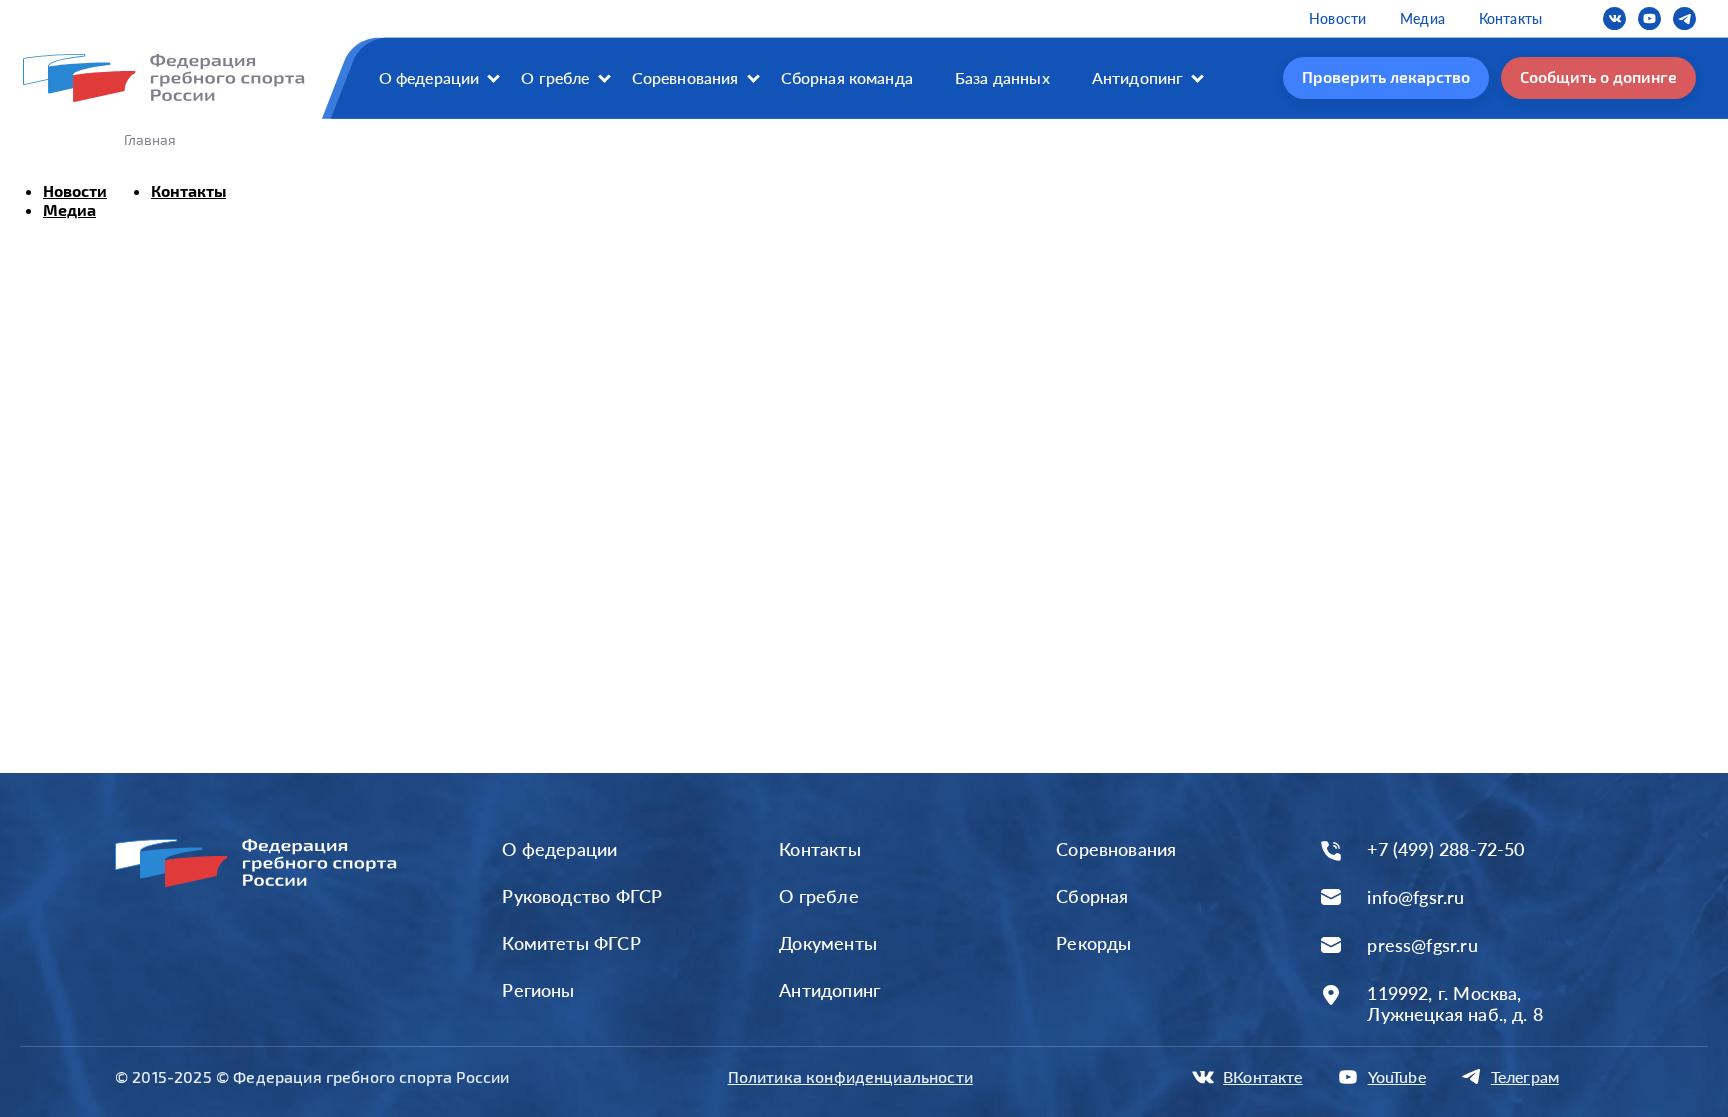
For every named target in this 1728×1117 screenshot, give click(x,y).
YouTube (1397, 1076)
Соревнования (685, 77)
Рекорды (1093, 943)
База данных (1002, 77)
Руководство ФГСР (582, 896)
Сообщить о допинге (1598, 76)
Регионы (538, 990)
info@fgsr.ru (1415, 897)
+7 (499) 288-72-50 (1445, 849)
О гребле (555, 77)
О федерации (429, 77)
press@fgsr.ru (1422, 945)
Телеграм (1525, 1076)
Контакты (1510, 18)
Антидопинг (1138, 77)
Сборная (1092, 896)
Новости (1337, 18)
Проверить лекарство (1386, 76)
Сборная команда (847, 77)
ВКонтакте (1262, 1076)
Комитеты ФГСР (571, 943)
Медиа (1422, 18)
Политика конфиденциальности (850, 1076)
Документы (828, 943)
